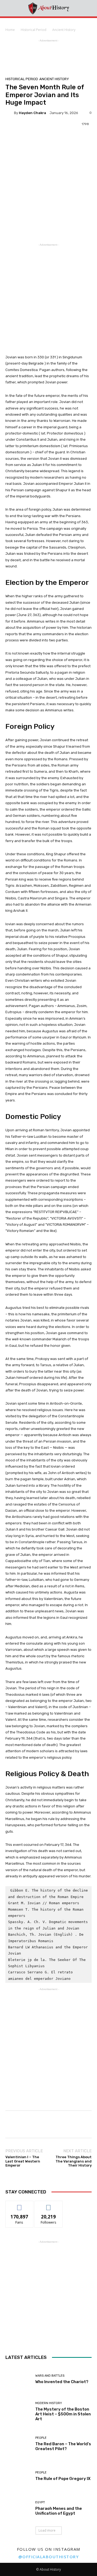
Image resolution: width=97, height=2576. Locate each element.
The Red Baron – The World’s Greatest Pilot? (63, 2446)
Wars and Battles (50, 2376)
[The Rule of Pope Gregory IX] (18, 2476)
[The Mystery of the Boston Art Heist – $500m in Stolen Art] (18, 2411)
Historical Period (34, 30)
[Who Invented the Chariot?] (18, 2379)
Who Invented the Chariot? (62, 2382)
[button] (89, 8)
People (41, 2438)
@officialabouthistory (49, 2557)
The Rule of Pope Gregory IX (63, 2479)
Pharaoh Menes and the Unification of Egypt (59, 2511)
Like (20, 2205)
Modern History (49, 2403)
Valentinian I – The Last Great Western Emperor (23, 2161)
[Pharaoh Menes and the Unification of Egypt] (18, 2508)
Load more (47, 2530)
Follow (49, 2205)
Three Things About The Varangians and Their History (74, 2161)
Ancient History (64, 30)
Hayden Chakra (32, 113)
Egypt (40, 2502)
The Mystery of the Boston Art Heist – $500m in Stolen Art (63, 2414)
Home (10, 30)
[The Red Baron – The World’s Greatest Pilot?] (18, 2444)
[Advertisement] (22, 55)
